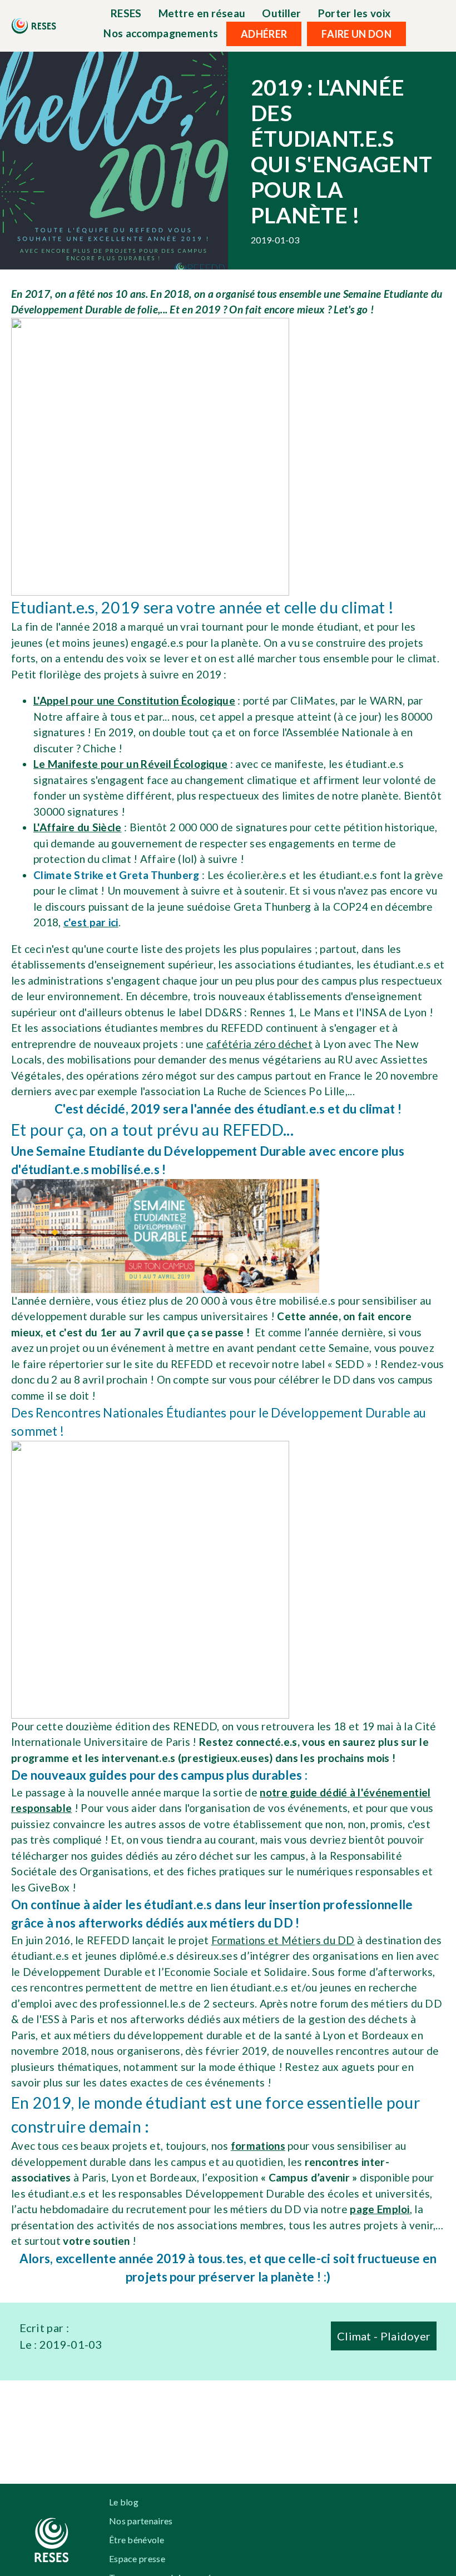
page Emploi (380, 2209)
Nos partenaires (141, 2521)
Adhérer (264, 34)
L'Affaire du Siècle (78, 827)
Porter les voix (355, 13)
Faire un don (356, 34)
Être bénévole (137, 2540)
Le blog (124, 2502)
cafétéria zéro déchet (259, 1044)
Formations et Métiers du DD (283, 1940)
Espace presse (137, 2558)
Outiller (281, 13)
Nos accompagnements (161, 33)
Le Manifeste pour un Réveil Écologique (130, 764)
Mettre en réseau (202, 13)
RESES (126, 13)
